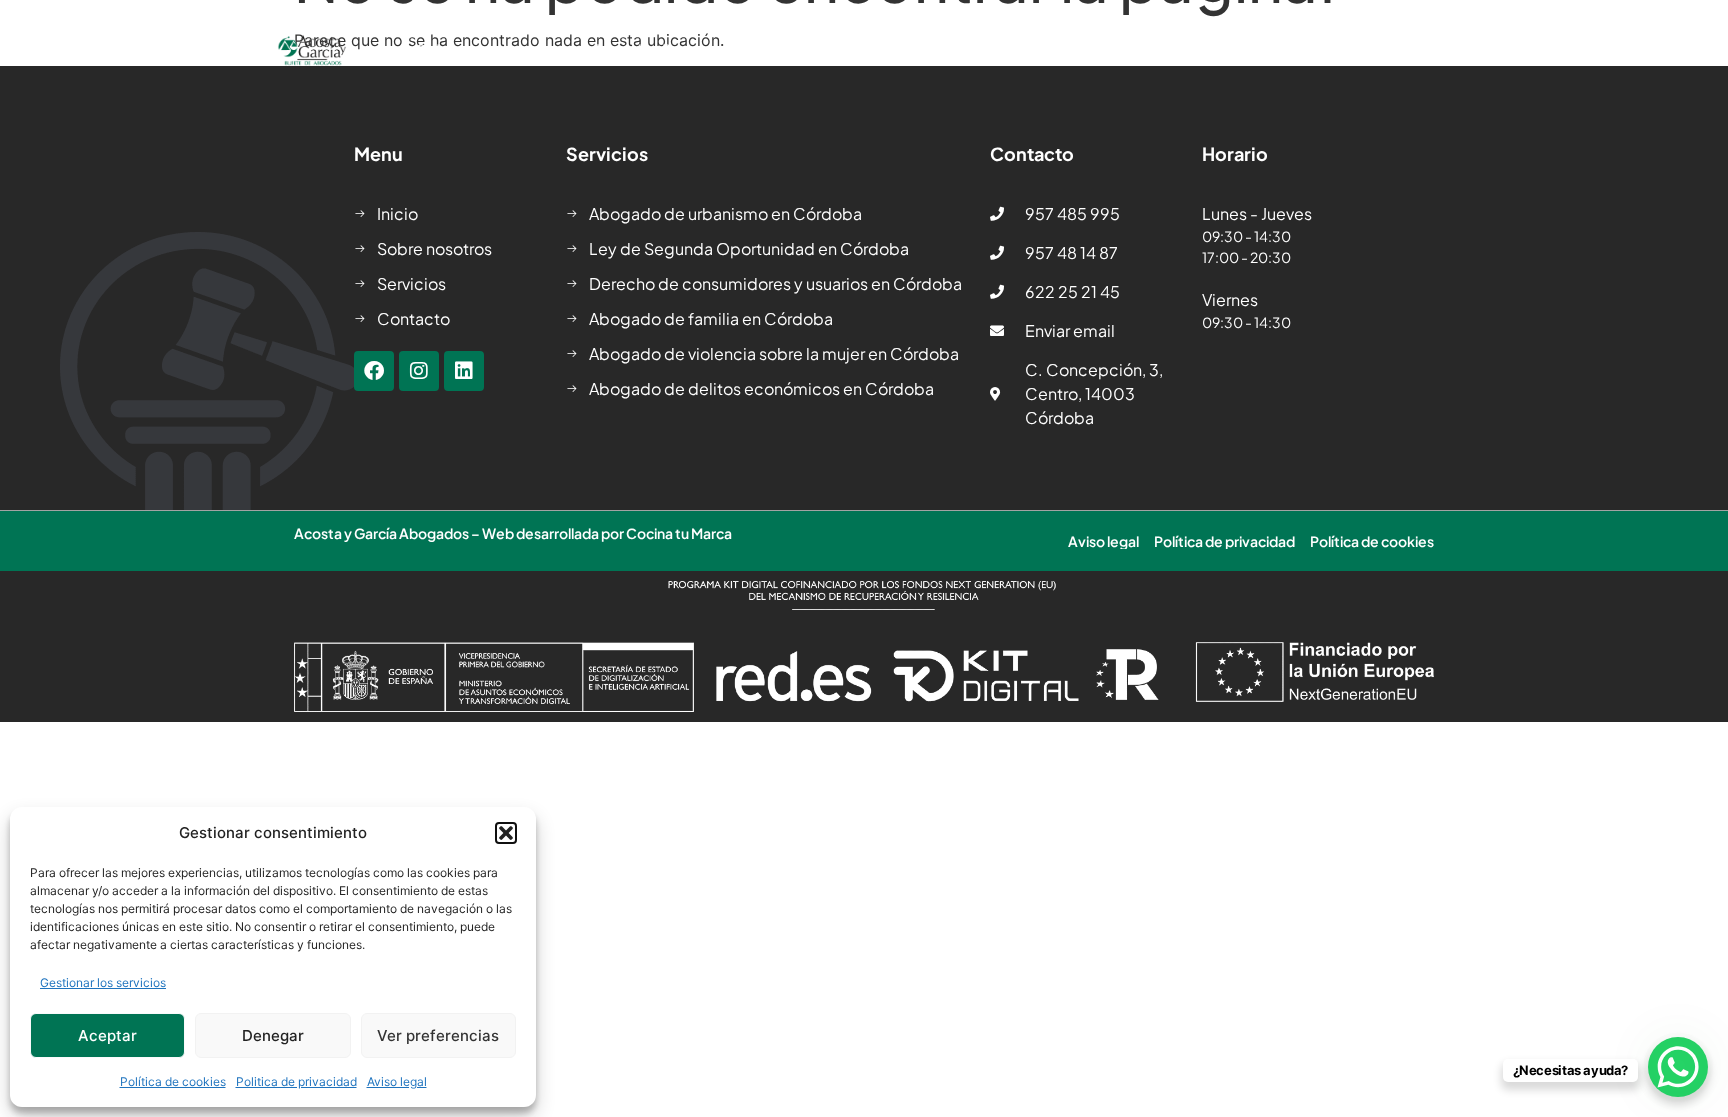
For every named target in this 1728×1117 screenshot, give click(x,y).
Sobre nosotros (474, 50)
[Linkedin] (464, 371)
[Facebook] (374, 371)
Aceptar (107, 1035)
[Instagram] (419, 371)
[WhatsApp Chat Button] (1678, 1067)
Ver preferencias (438, 1035)
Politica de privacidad (296, 1081)
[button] (506, 833)
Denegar (273, 1035)
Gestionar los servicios (103, 982)
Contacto (1199, 50)
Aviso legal (397, 1081)
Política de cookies (173, 1081)
